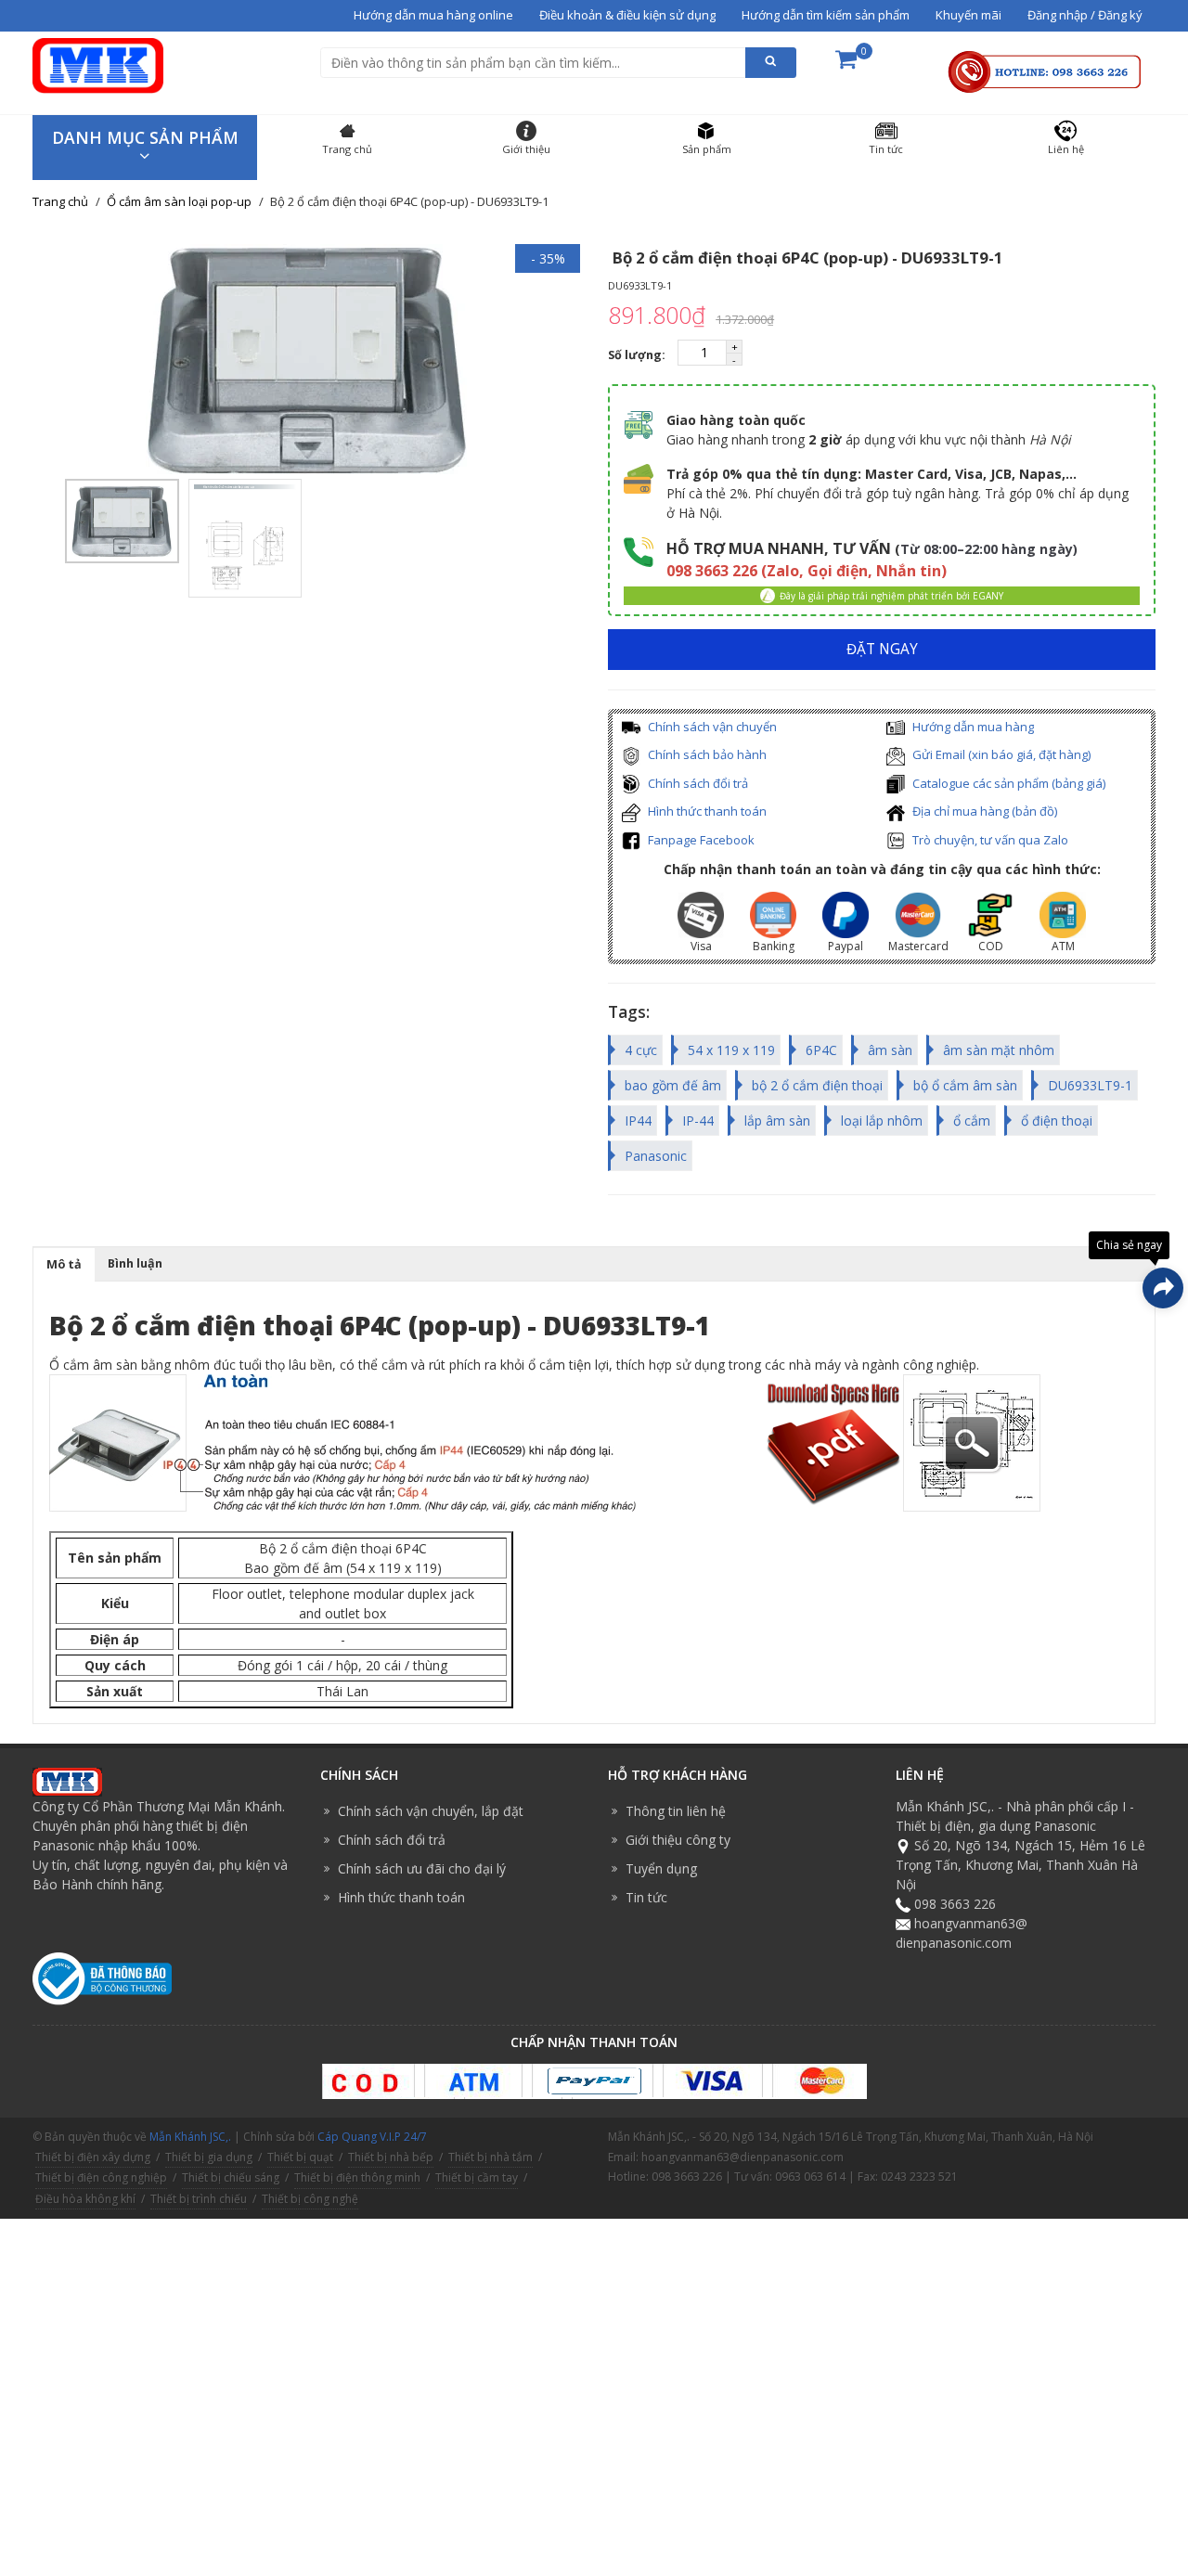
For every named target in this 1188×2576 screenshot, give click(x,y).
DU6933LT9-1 (1090, 1085)
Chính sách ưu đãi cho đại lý (422, 1868)
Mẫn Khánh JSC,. (190, 2137)
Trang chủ (60, 201)
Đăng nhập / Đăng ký (1085, 15)
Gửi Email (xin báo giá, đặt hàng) (1000, 754)
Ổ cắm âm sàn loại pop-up (179, 201)
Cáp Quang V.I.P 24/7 (372, 2137)
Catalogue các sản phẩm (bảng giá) (1007, 783)
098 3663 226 (955, 1904)
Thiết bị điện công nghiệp (101, 2177)
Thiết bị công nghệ (310, 2199)
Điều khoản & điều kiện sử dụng (627, 15)
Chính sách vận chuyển (711, 727)
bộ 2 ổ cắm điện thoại (817, 1085)
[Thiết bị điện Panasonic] (98, 64)
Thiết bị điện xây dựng (93, 2157)
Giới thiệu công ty (678, 1840)
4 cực (641, 1050)
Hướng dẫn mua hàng (972, 727)
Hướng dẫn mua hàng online (433, 15)
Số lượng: (638, 355)
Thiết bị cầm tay (477, 2177)
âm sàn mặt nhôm (999, 1050)
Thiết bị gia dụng (209, 2157)
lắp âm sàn (777, 1121)
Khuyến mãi (968, 15)
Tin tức (646, 1897)
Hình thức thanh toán (706, 811)
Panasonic (656, 1156)
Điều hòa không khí (85, 2199)
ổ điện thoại (1057, 1121)
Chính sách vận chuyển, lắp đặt (431, 1811)
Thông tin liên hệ (676, 1811)
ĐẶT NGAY (882, 649)
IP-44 (698, 1121)
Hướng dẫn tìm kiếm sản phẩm (826, 15)
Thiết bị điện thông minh (357, 2177)
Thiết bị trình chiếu (199, 2199)
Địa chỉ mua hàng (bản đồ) (983, 811)
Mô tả (64, 1264)
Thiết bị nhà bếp (391, 2157)
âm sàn (890, 1050)
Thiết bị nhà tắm (491, 2157)
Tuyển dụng (661, 1868)
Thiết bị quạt (300, 2157)
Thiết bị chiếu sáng (231, 2177)
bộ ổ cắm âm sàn (965, 1085)
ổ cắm (972, 1121)
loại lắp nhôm (882, 1121)
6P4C (821, 1050)
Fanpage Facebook (700, 840)
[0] (846, 65)
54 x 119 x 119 (731, 1050)
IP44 (638, 1121)
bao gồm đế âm (673, 1085)
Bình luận (135, 1263)
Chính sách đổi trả (697, 783)
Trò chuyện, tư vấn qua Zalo (989, 840)
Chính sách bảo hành (706, 754)
